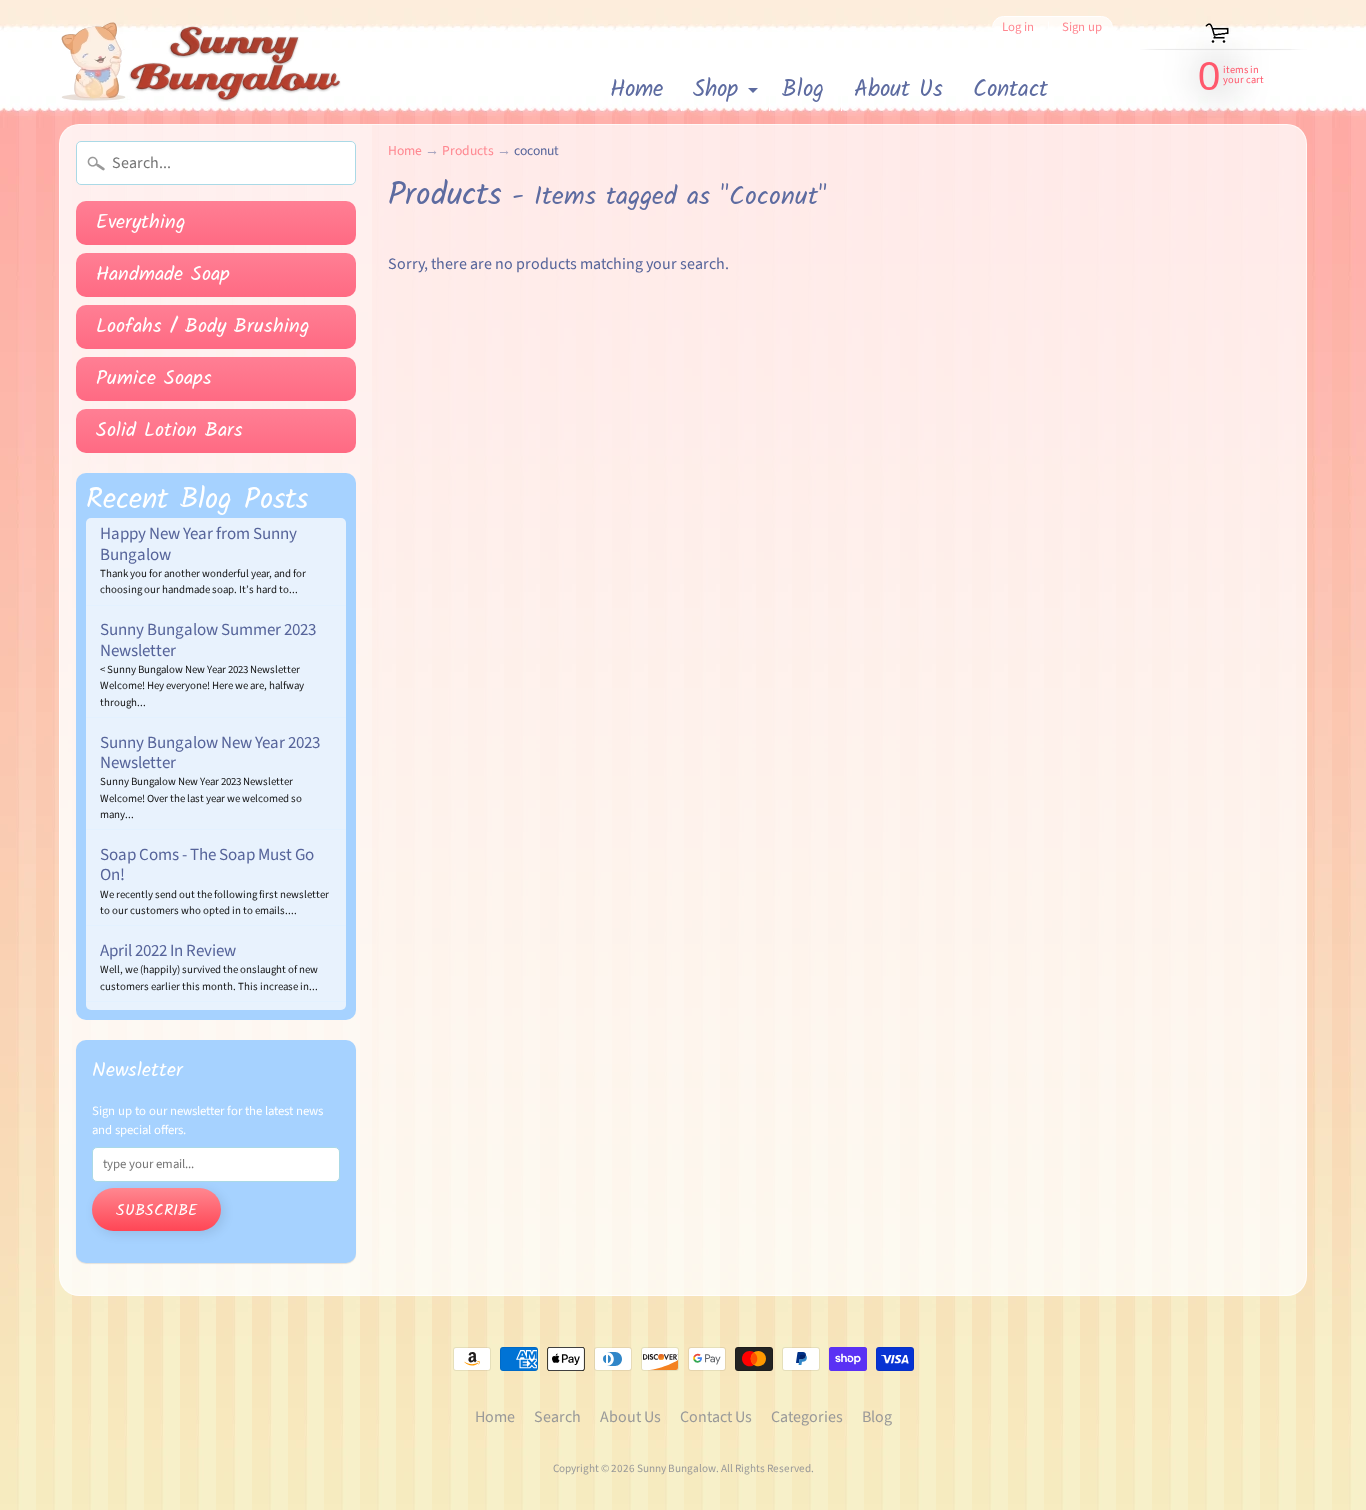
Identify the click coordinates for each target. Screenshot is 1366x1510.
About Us (898, 90)
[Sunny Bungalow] (201, 62)
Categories (807, 1417)
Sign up (1082, 27)
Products (468, 150)
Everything (141, 223)
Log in (1018, 27)
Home (636, 90)
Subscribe (156, 1210)
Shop (728, 91)
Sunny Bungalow (676, 1468)
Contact (1010, 90)
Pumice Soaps (154, 379)
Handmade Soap (163, 275)
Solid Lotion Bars (169, 431)
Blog (803, 90)
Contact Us (716, 1417)
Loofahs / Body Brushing (203, 327)
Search (557, 1417)
